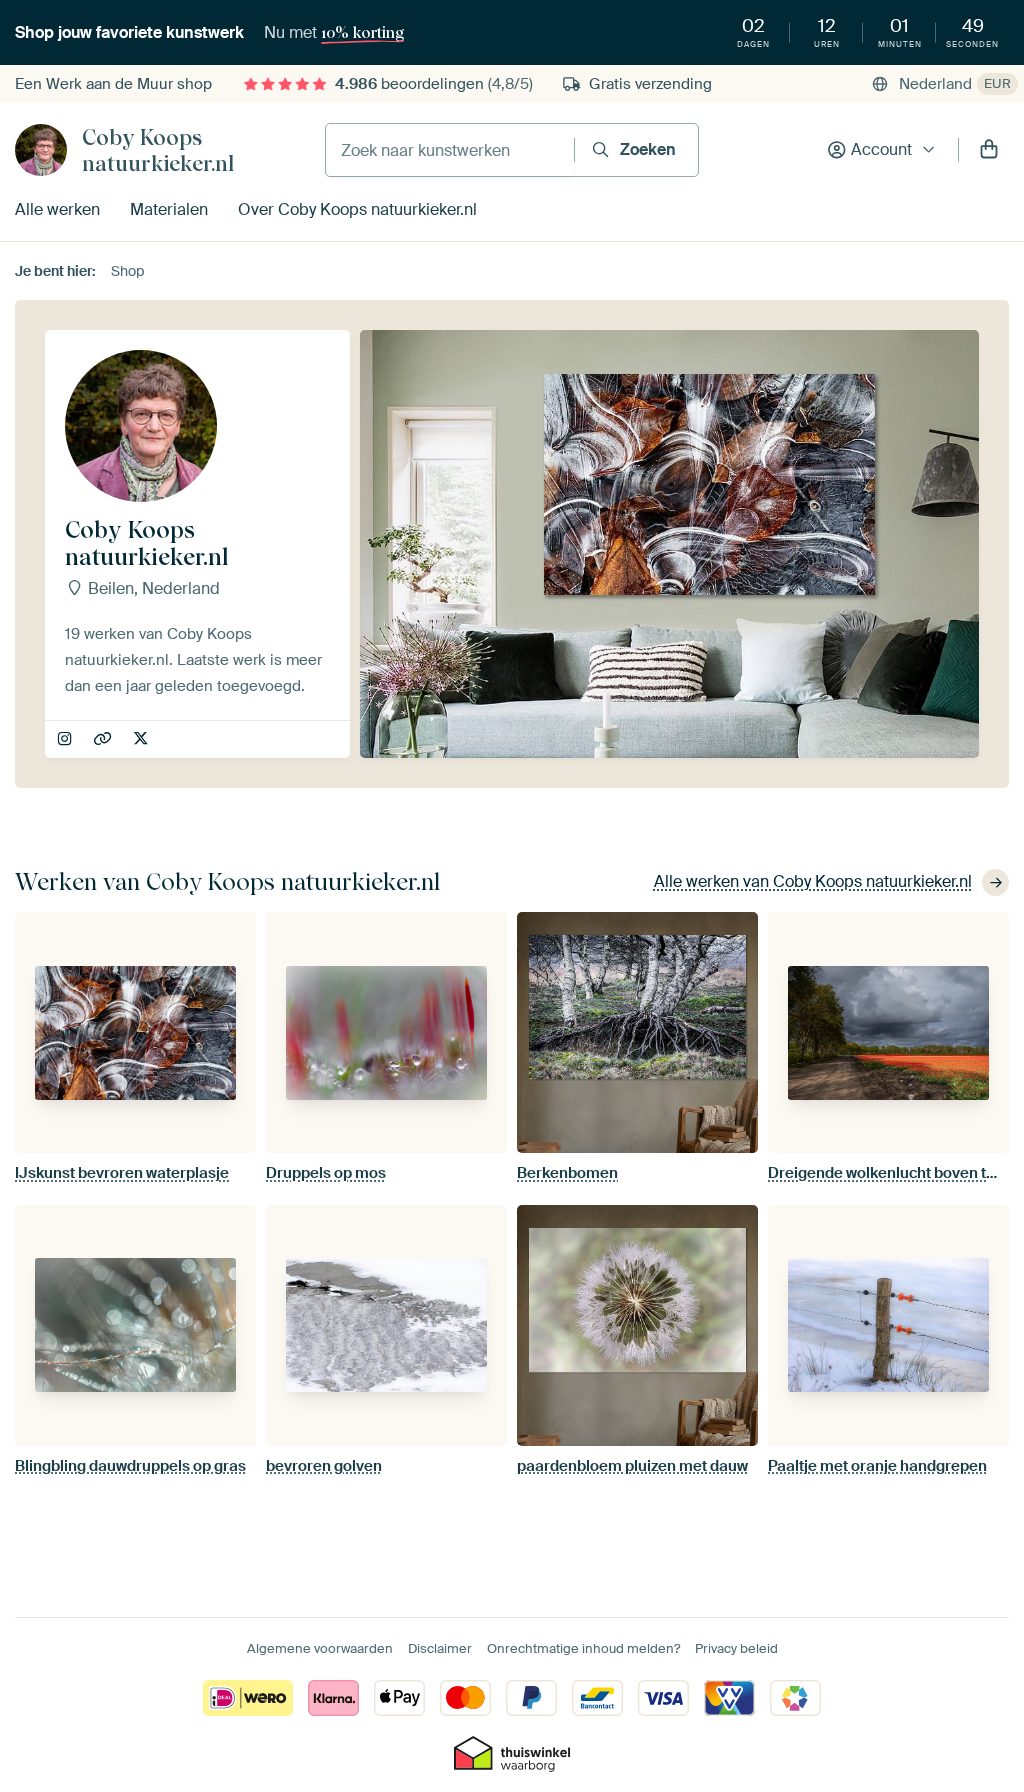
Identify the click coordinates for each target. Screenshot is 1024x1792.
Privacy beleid (736, 1648)
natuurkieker (142, 740)
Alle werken (57, 209)
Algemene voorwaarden (320, 1648)
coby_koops (66, 740)
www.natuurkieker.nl (104, 740)
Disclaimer (440, 1648)
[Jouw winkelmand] (989, 150)
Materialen (169, 209)
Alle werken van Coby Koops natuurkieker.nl (813, 881)
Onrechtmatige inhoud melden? (583, 1648)
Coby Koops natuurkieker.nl (158, 150)
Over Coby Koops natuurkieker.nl (357, 209)
